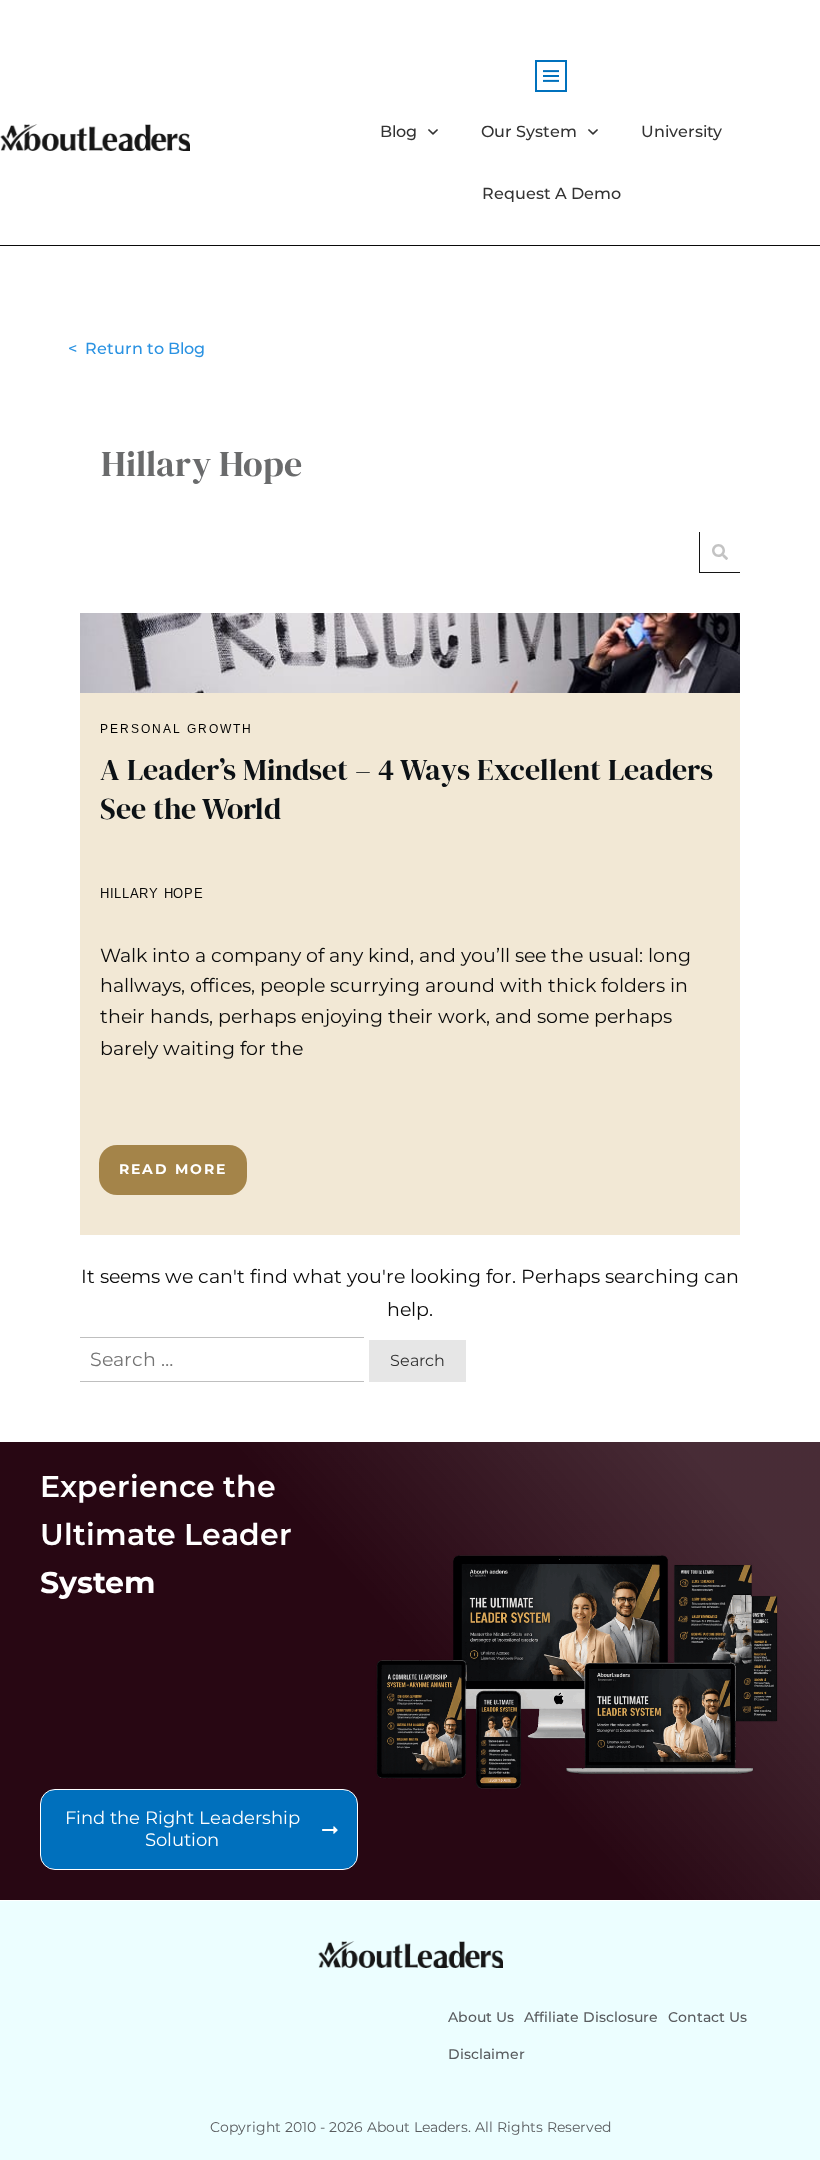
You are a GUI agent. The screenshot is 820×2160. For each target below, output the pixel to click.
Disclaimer (486, 2054)
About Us (481, 2017)
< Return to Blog (136, 348)
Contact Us (707, 2017)
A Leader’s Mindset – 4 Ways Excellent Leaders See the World (410, 924)
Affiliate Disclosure (591, 2017)
